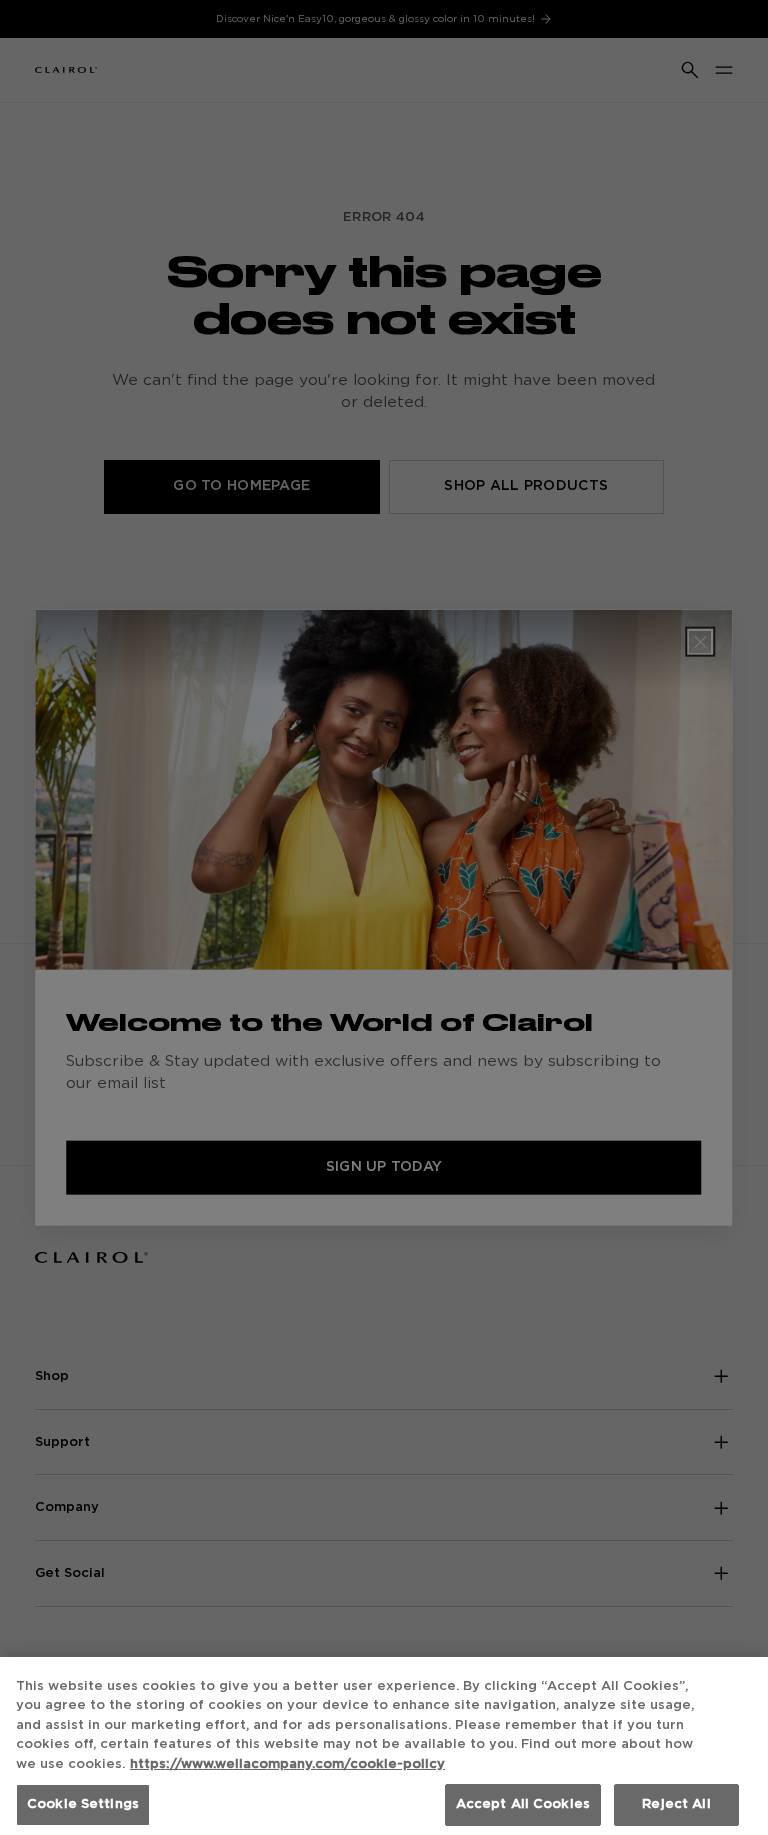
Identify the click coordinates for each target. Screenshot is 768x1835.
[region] (384, 1746)
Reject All (676, 1804)
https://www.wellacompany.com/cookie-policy (287, 1764)
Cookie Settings (83, 1804)
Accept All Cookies (523, 1804)
